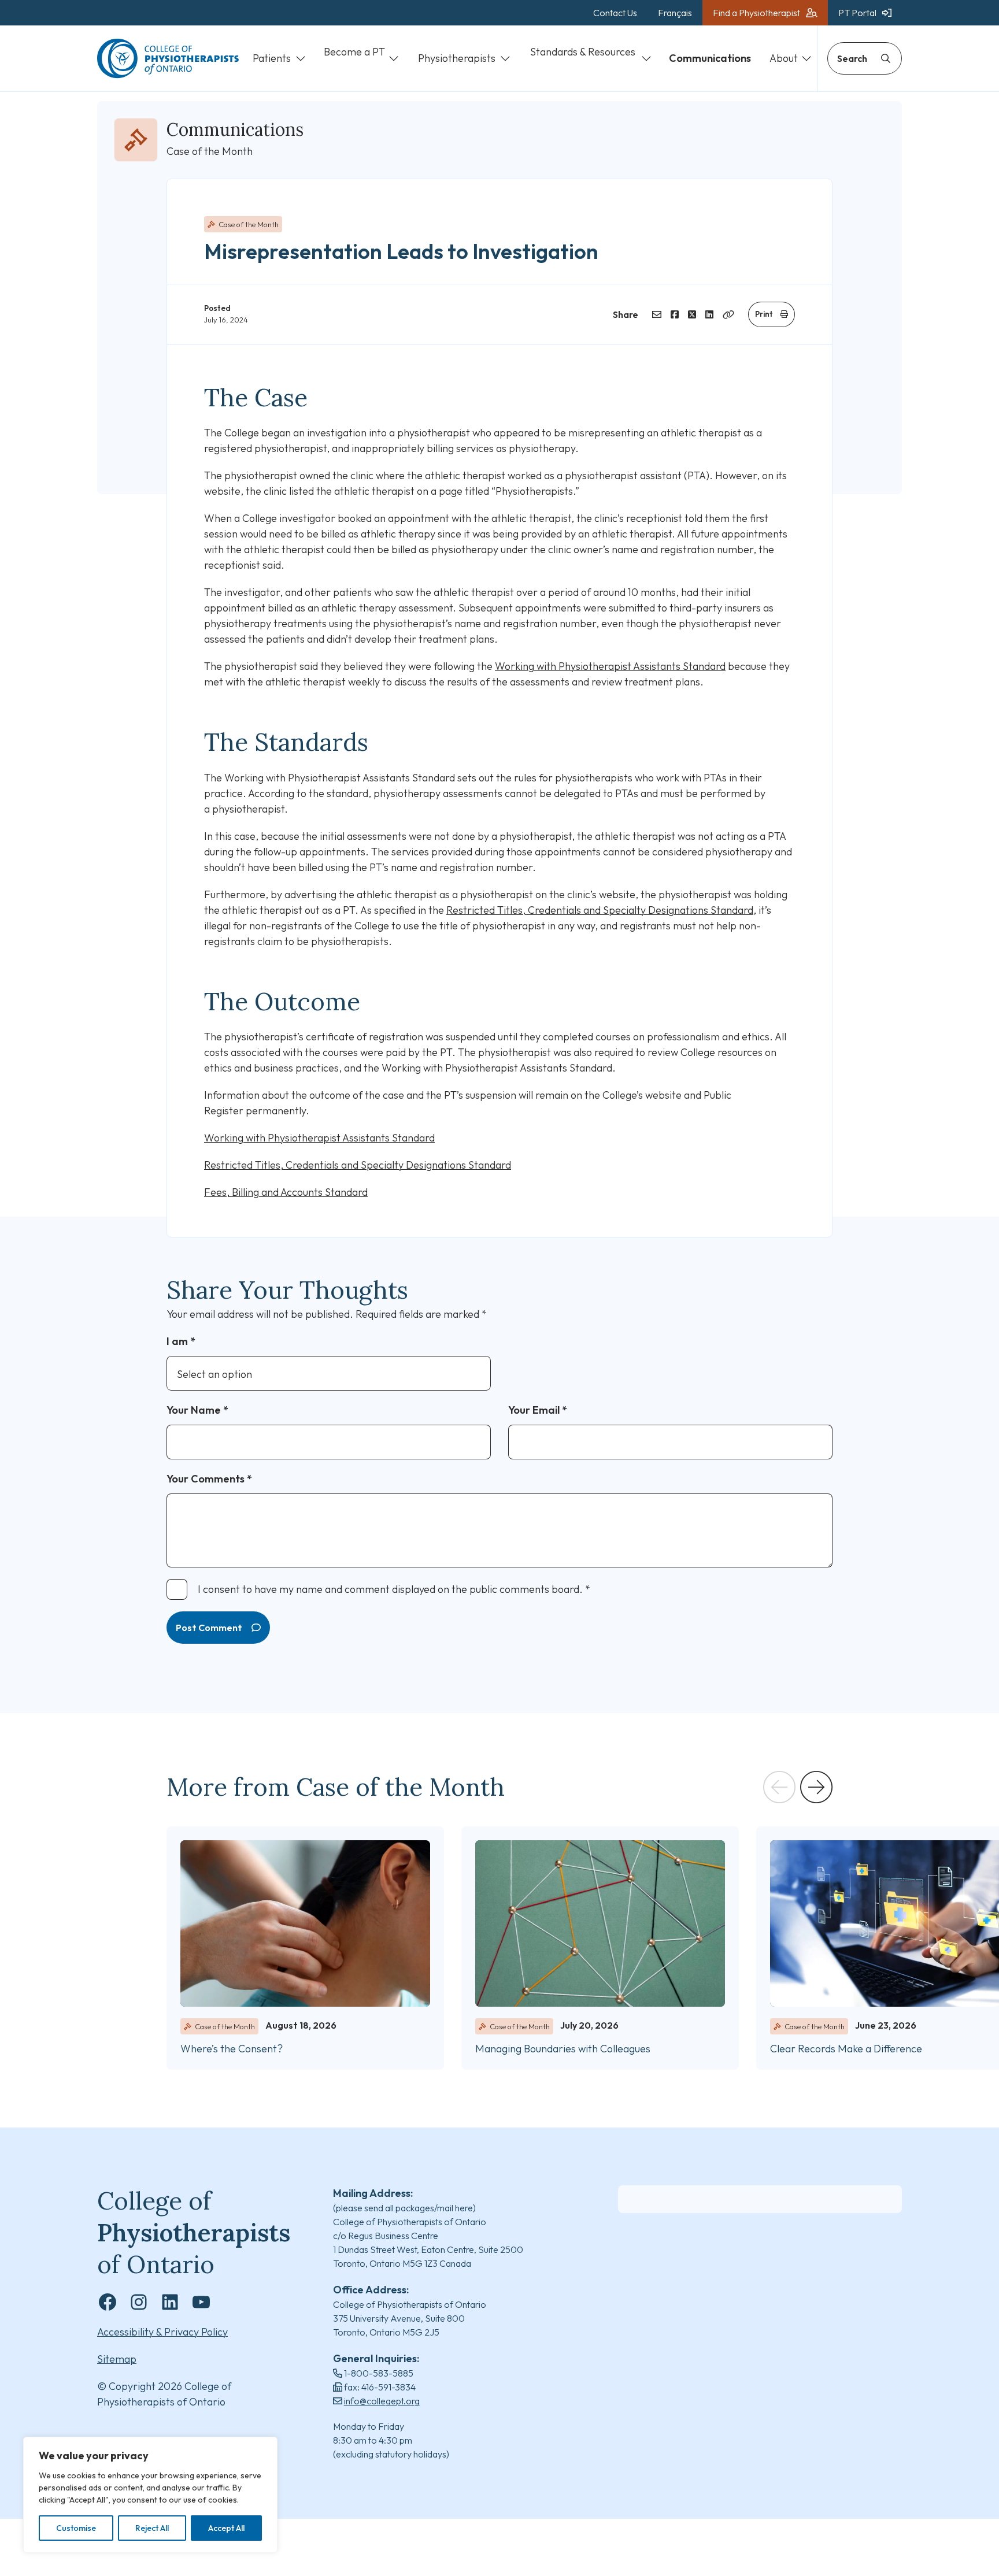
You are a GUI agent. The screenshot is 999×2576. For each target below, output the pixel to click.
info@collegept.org (382, 2401)
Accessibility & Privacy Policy (162, 2332)
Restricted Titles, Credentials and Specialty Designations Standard (600, 910)
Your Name (197, 1410)
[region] (150, 2495)
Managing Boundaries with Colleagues (564, 2049)
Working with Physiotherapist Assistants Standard (610, 666)
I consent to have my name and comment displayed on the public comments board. (394, 1589)
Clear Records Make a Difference (848, 2049)
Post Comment (209, 1628)
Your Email (538, 1410)
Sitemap (117, 2359)
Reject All (152, 2528)
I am (181, 1341)
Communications (235, 129)
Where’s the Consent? (232, 2049)
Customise (76, 2528)
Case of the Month (249, 224)
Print (764, 314)
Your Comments (209, 1479)
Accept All (226, 2528)
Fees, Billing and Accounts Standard (286, 1192)
